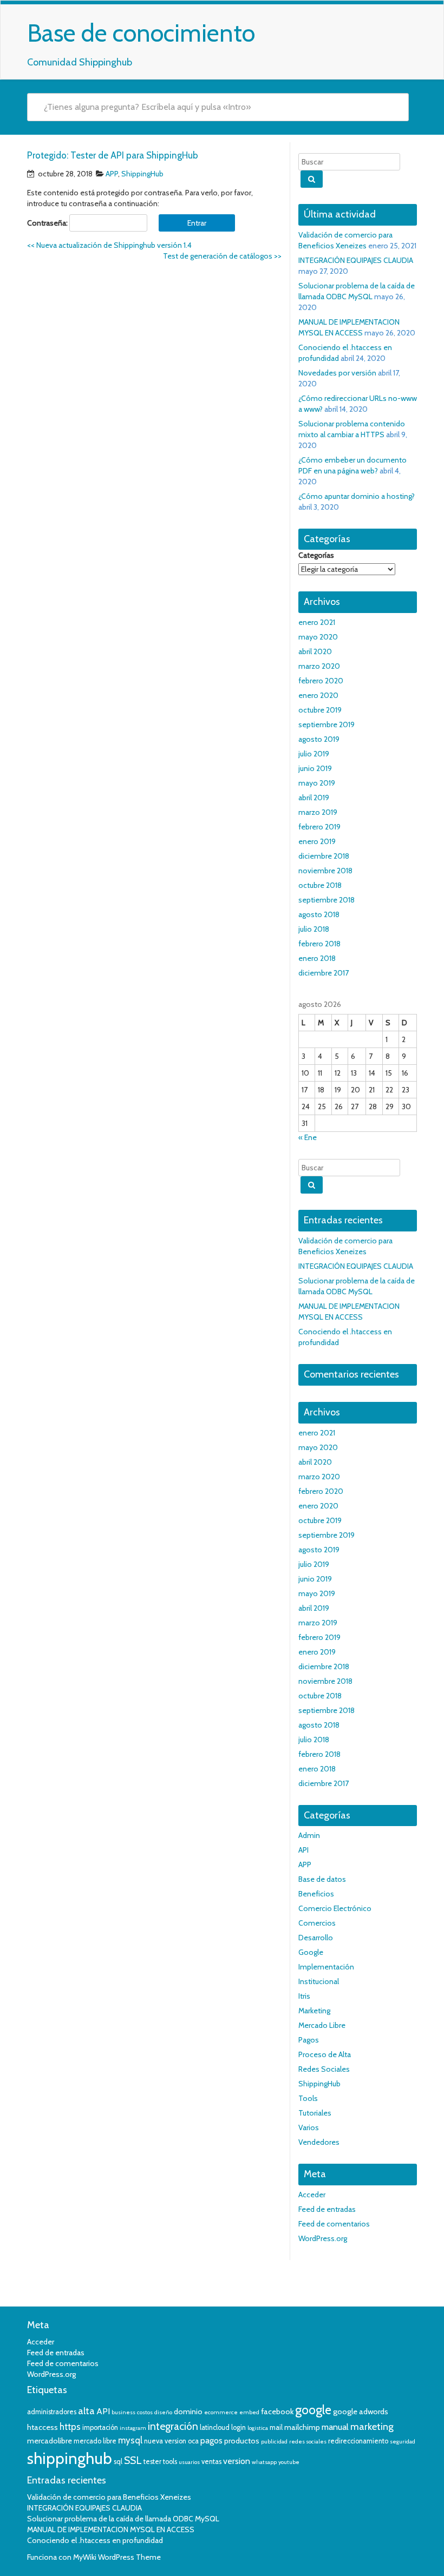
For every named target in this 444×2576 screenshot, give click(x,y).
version (237, 2461)
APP (112, 174)
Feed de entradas (327, 2209)
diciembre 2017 (324, 973)
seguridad (403, 2442)
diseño (163, 2412)
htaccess (43, 2427)
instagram (133, 2428)
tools (170, 2462)
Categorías (316, 555)
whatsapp (264, 2462)
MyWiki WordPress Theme (117, 2557)
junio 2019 (315, 768)
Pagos (309, 2040)
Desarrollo (316, 1938)
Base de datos (322, 1879)
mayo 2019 (317, 783)
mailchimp (302, 2427)
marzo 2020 (319, 666)
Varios (309, 2127)
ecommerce (221, 2412)
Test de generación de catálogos (222, 256)
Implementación (326, 1967)
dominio (188, 2412)
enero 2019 (317, 841)
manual (335, 2427)
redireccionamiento (358, 2441)
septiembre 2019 (327, 724)
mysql (130, 2440)
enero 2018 (317, 958)
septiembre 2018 (327, 900)
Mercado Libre (322, 2025)
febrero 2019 (319, 827)
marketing (372, 2427)
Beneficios (316, 1894)
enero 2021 (317, 622)
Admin (309, 1835)
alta (86, 2411)
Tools (308, 2098)
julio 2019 (314, 754)
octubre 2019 (320, 710)
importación (100, 2427)
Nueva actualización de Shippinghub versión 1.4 (109, 245)
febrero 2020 (321, 681)
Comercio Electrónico (335, 1908)
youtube (289, 2462)
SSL (133, 2460)
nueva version (165, 2441)
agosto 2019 (319, 739)
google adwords (361, 2412)
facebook (277, 2412)
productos (242, 2441)
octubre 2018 (320, 885)
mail (276, 2427)
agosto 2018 (319, 914)
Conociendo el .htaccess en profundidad (95, 2540)
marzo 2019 (318, 812)
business (123, 2412)
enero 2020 (318, 695)
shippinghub (70, 2458)
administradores (52, 2412)
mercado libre (95, 2441)
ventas (211, 2462)
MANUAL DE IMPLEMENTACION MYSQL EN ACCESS (111, 2529)
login (239, 2427)
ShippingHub (142, 174)
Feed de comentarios (334, 2224)
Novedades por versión (337, 373)
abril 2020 (315, 651)
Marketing (314, 2011)
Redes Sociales (324, 2069)
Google (311, 1952)
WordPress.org (323, 2238)
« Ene (308, 1137)
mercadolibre (50, 2441)
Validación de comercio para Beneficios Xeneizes (109, 2497)
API (303, 1850)
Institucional (319, 1981)
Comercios (317, 1923)
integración (173, 2426)
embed (249, 2412)
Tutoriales (315, 2113)
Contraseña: (48, 223)
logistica (258, 2428)
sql (118, 2462)
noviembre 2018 (325, 871)
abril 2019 (314, 798)
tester (152, 2462)
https (70, 2427)
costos (145, 2412)
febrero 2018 (319, 944)
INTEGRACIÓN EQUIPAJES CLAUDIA (356, 260)
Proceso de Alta (325, 2054)
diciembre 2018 (324, 856)
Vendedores (319, 2142)
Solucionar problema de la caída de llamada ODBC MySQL (123, 2519)
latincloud (215, 2427)
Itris (304, 1996)
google (313, 2410)
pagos (211, 2440)
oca (193, 2441)
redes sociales (308, 2442)
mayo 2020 (318, 637)
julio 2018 (314, 929)
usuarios (189, 2462)
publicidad (274, 2442)
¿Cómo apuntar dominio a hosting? (357, 496)
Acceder (312, 2195)
